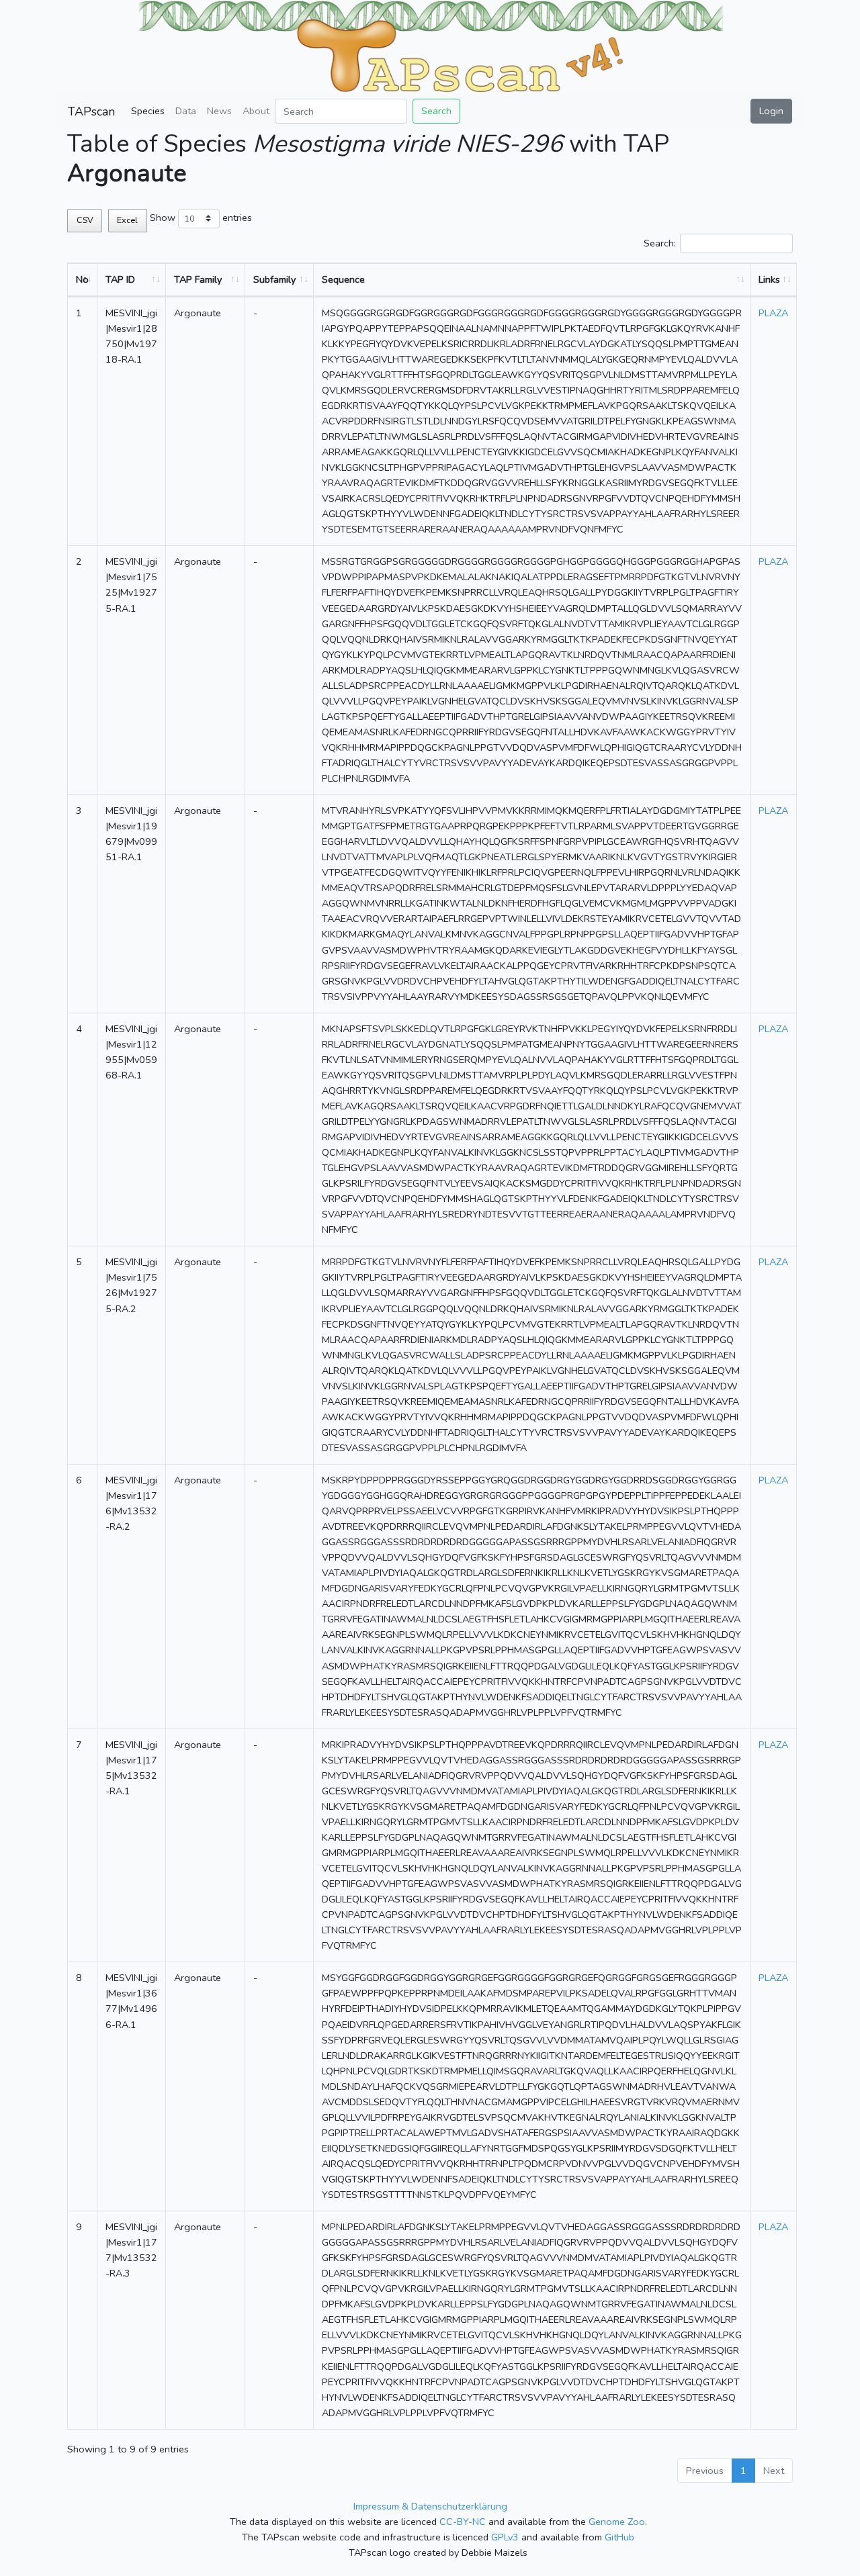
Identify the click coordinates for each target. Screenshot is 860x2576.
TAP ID (120, 279)
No (82, 279)
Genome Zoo (617, 2522)
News (219, 111)
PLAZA (773, 313)
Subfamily (274, 279)
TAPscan (91, 111)
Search (436, 111)
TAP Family (198, 279)
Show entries (201, 218)
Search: (660, 243)
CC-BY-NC (463, 2522)
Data (186, 111)
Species (148, 111)
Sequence (343, 279)
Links (769, 279)
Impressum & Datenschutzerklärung (430, 2506)
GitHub (619, 2537)
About (256, 111)
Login (771, 111)
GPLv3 (505, 2537)
